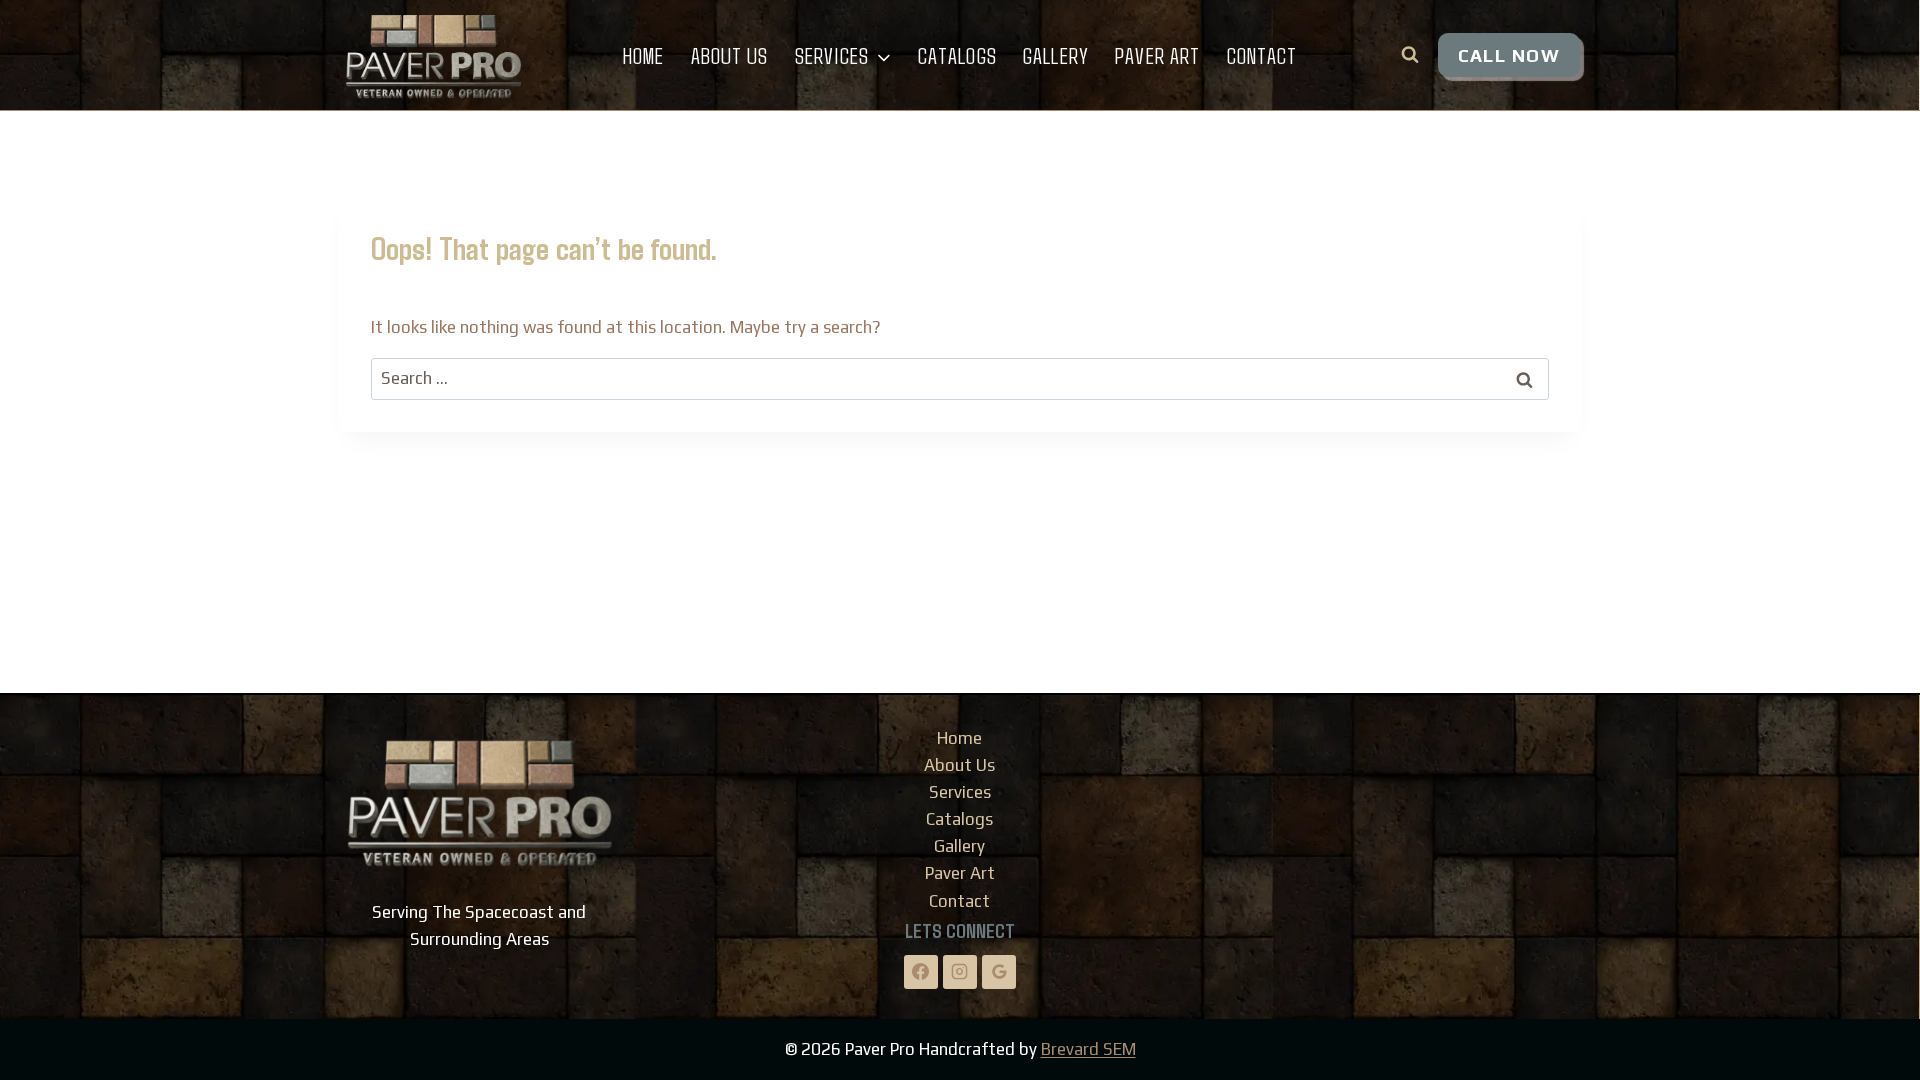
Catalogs (957, 55)
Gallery (1056, 55)
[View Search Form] (1410, 55)
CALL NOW (1509, 55)
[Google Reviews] (999, 972)
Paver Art (1157, 55)
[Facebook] (921, 972)
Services (960, 792)
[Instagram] (960, 972)
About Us (730, 55)
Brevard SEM (1088, 1049)
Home (643, 55)
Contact (1262, 55)
